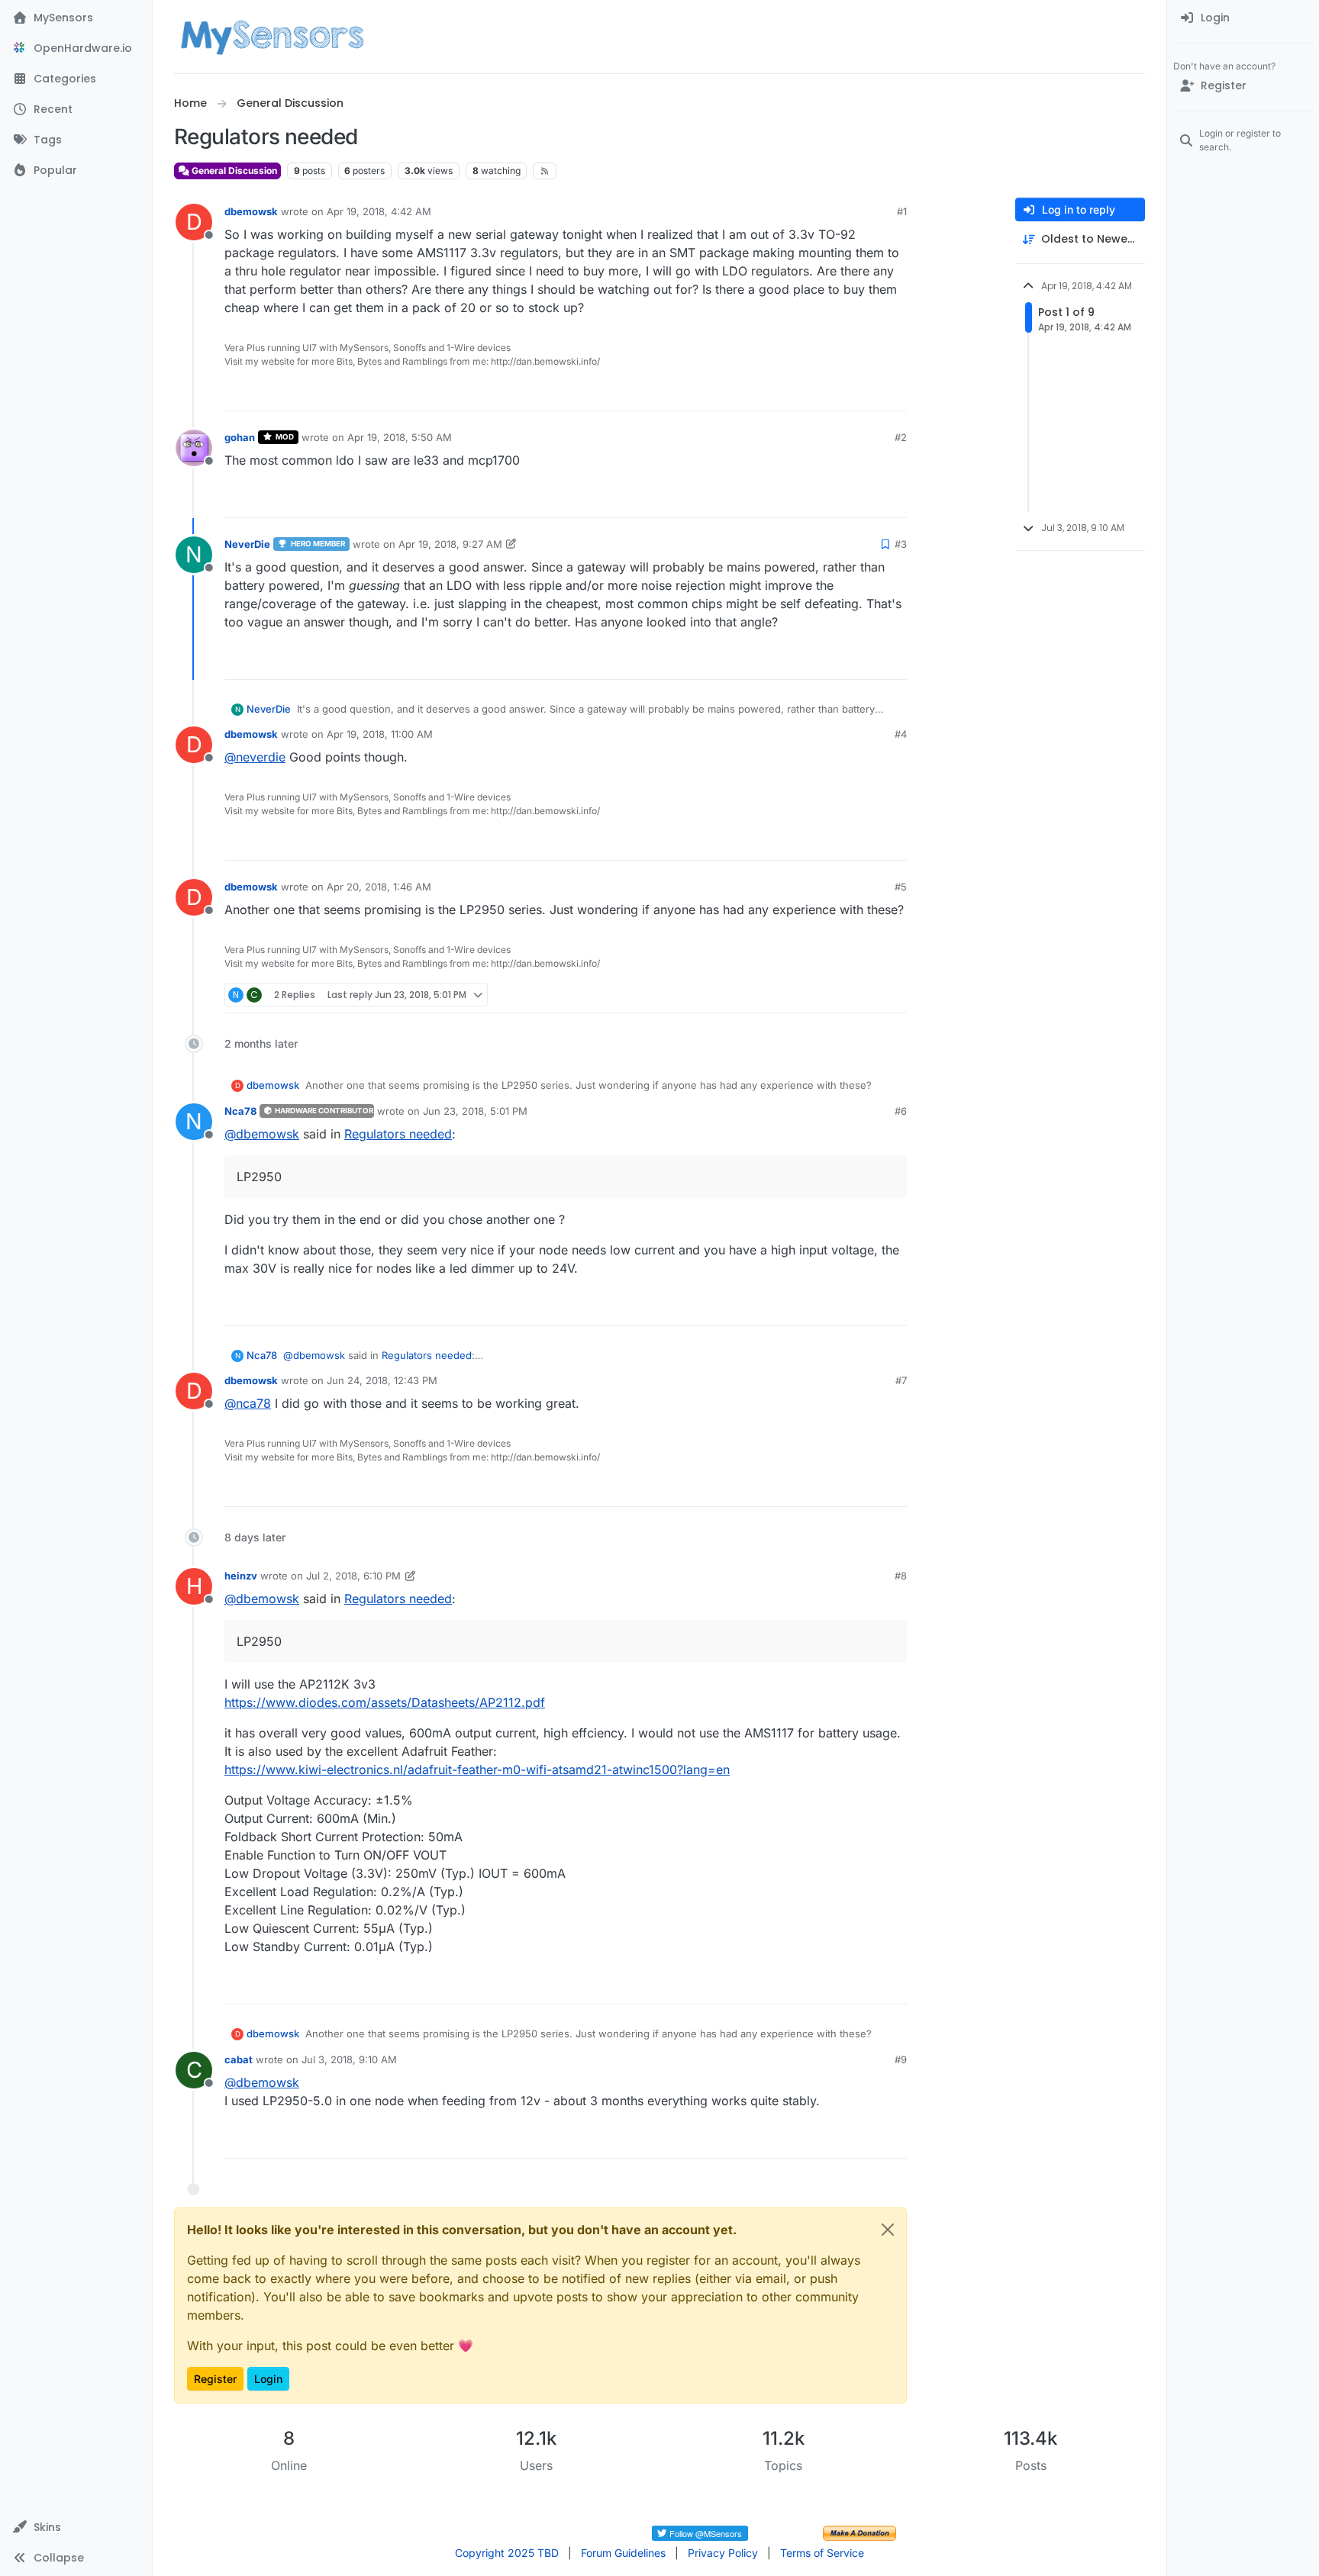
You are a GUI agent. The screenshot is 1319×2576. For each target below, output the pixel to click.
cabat (239, 2059)
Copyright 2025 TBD (507, 2553)
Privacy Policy (723, 2553)
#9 (901, 2059)
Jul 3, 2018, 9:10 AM (349, 2059)
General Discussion (233, 171)
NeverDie (247, 544)
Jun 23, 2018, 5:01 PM (475, 1111)
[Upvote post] (837, 393)
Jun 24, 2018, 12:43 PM (382, 1380)
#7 (901, 1380)
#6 (901, 1111)
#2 (901, 437)
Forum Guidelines (623, 2553)
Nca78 (240, 1111)
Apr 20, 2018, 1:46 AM (379, 887)
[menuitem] (1243, 18)
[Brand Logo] (272, 37)
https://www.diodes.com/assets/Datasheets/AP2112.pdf (385, 1702)
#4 (901, 734)
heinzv (241, 1576)
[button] (76, 2527)
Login (268, 2379)
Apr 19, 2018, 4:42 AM (379, 211)
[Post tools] (894, 393)
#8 (901, 1576)
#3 (901, 544)
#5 (901, 887)
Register (215, 2379)
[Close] (888, 2230)
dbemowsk (251, 211)
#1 (902, 211)
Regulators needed (398, 1134)
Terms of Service (822, 2553)
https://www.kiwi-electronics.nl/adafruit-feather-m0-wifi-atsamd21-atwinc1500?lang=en (477, 1769)
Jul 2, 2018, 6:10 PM (353, 1576)
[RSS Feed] (545, 171)
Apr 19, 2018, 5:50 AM (400, 437)
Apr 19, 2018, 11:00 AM (380, 734)
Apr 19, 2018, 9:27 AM (450, 544)
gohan (240, 437)
